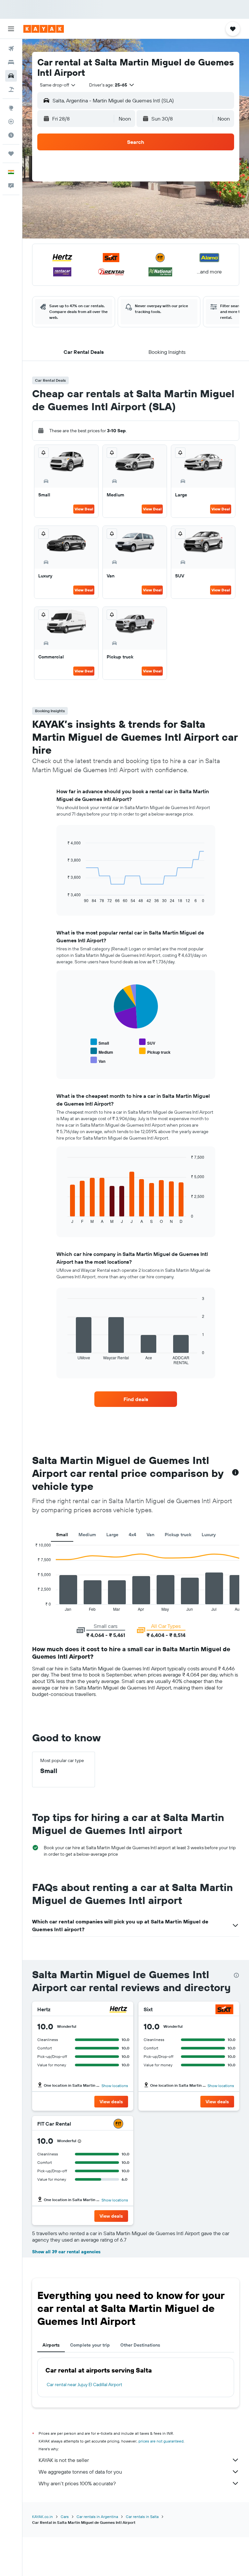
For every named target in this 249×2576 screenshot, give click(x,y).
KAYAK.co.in (42, 2517)
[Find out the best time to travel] (11, 135)
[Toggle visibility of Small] (100, 1042)
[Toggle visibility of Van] (98, 1060)
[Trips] (11, 154)
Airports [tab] (51, 2345)
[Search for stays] (11, 62)
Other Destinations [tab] (140, 2345)
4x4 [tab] (132, 1535)
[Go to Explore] (11, 108)
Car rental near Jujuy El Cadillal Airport (84, 2385)
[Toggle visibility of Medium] (102, 1051)
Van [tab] (150, 1535)
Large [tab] (112, 1535)
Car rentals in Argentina (97, 2517)
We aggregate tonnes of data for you (80, 2472)
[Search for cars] (11, 76)
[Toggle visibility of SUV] (147, 1042)
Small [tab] (62, 1535)
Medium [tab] (87, 1535)
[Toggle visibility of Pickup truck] (155, 1051)
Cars (65, 2517)
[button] (11, 29)
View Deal (84, 509)
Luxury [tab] (209, 1535)
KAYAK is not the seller (64, 2460)
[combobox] (58, 85)
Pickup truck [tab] (178, 1535)
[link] (136, 1399)
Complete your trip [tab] (90, 2345)
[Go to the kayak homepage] (44, 29)
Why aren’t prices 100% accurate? (77, 2483)
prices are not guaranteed (161, 2441)
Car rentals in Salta (142, 2517)
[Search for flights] (11, 49)
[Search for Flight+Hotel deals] (11, 89)
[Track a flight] (11, 122)
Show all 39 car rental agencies (66, 2252)
